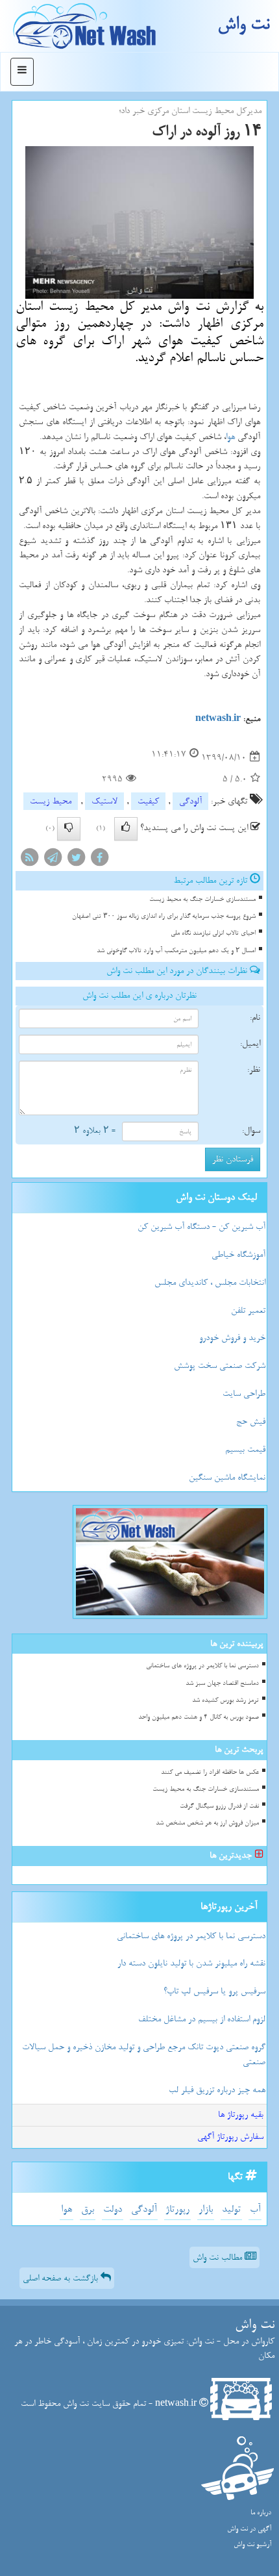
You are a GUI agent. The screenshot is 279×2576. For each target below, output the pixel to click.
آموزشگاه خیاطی (238, 1255)
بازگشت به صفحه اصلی (62, 2278)
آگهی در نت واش (249, 2529)
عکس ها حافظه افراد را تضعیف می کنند (210, 1772)
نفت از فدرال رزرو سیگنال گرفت (219, 1806)
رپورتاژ (177, 2209)
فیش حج (251, 1421)
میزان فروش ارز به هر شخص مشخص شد (207, 1823)
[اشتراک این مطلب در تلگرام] (53, 860)
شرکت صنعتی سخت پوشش (220, 1366)
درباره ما (261, 2513)
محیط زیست (51, 801)
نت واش (243, 24)
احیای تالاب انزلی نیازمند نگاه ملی (213, 933)
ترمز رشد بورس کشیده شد (225, 1700)
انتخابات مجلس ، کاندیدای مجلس (210, 1282)
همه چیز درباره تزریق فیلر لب (217, 2090)
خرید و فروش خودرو (232, 1338)
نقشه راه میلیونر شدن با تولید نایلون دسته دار (191, 1963)
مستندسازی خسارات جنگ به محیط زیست (202, 899)
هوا (230, 437)
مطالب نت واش (219, 2257)
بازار (206, 2209)
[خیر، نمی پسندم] (69, 829)
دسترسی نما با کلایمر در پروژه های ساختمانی (202, 1666)
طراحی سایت (244, 1394)
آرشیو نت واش (252, 2544)
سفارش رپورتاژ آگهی (230, 2137)
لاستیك (104, 801)
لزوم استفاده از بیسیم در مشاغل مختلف (202, 2019)
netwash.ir (218, 719)
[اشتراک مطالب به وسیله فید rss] (29, 860)
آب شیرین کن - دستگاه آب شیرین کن (201, 1227)
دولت (113, 2209)
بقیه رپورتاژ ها (241, 2115)
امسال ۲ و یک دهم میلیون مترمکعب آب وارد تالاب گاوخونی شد (176, 951)
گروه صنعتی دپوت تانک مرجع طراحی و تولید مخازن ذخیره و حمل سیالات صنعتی (144, 2054)
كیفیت (148, 801)
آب (255, 2209)
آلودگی (190, 801)
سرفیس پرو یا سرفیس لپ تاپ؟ (214, 1991)
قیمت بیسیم (245, 1449)
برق (88, 2209)
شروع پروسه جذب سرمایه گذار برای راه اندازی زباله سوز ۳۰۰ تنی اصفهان (164, 916)
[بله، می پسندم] (126, 829)
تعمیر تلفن (248, 1310)
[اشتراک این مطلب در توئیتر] (76, 860)
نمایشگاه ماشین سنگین (227, 1477)
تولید (231, 2209)
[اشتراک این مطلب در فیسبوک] (99, 860)
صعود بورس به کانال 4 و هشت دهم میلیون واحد (199, 1717)
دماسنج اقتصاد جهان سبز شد (222, 1683)
